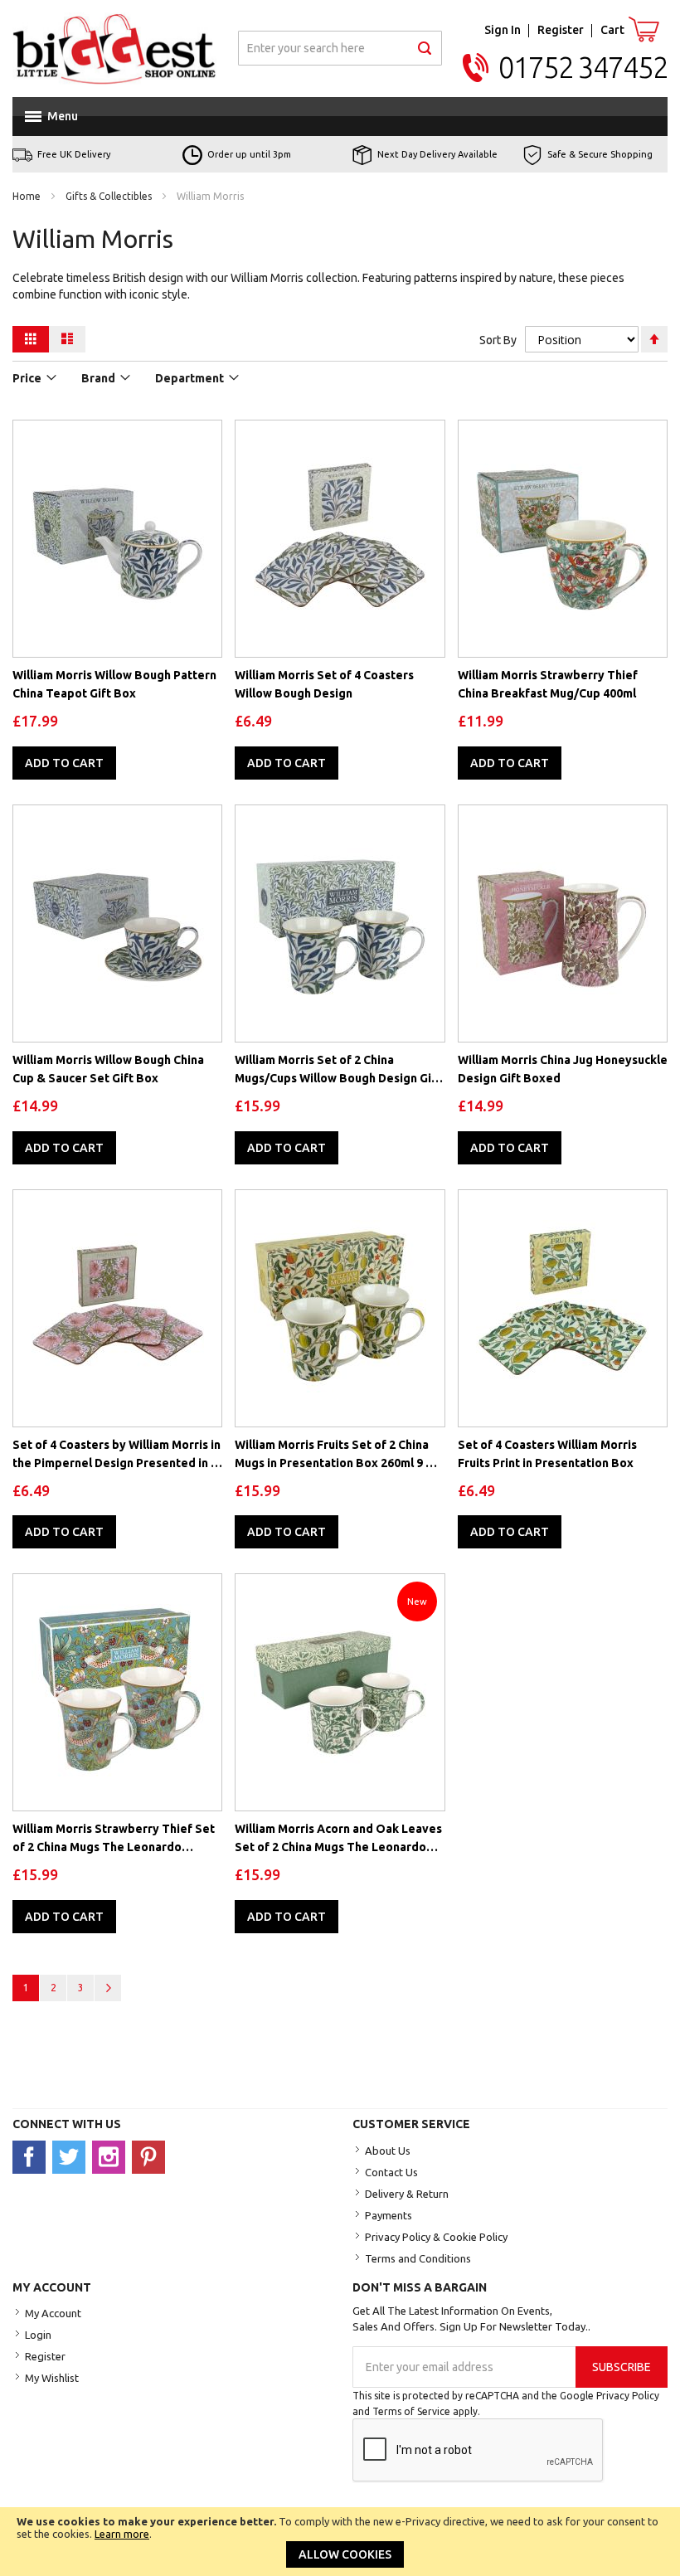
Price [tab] (27, 378)
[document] (340, 2542)
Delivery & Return (407, 2194)
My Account (53, 2313)
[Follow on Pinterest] (151, 2156)
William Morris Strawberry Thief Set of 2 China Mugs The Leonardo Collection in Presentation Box (114, 1839)
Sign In (503, 30)
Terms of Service (411, 2411)
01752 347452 (583, 68)
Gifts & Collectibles (110, 196)
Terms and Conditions (418, 2258)
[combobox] (340, 48)
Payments (389, 2215)
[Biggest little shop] (115, 49)
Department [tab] (189, 378)
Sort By (498, 340)
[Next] (108, 1988)
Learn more (122, 2534)
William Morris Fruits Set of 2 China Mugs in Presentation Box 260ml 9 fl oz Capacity (334, 1455)
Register (561, 30)
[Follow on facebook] (32, 2156)
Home (28, 196)
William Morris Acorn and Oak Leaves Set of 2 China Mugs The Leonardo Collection (338, 1839)
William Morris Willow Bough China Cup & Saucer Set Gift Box (108, 1069)
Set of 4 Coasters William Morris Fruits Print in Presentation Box (547, 1454)
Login (38, 2335)
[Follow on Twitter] (72, 2156)
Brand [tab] (98, 378)
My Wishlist (52, 2378)
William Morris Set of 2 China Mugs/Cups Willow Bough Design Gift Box (338, 1070)
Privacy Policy (628, 2396)
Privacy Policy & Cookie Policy (436, 2237)
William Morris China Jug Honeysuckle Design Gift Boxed (563, 1069)
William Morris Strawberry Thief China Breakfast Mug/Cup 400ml (548, 684)
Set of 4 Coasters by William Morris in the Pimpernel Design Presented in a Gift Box (117, 1455)
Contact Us (391, 2172)
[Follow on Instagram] (112, 2156)
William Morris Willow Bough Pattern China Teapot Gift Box (114, 684)
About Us (388, 2151)
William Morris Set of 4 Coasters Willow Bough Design (324, 684)
